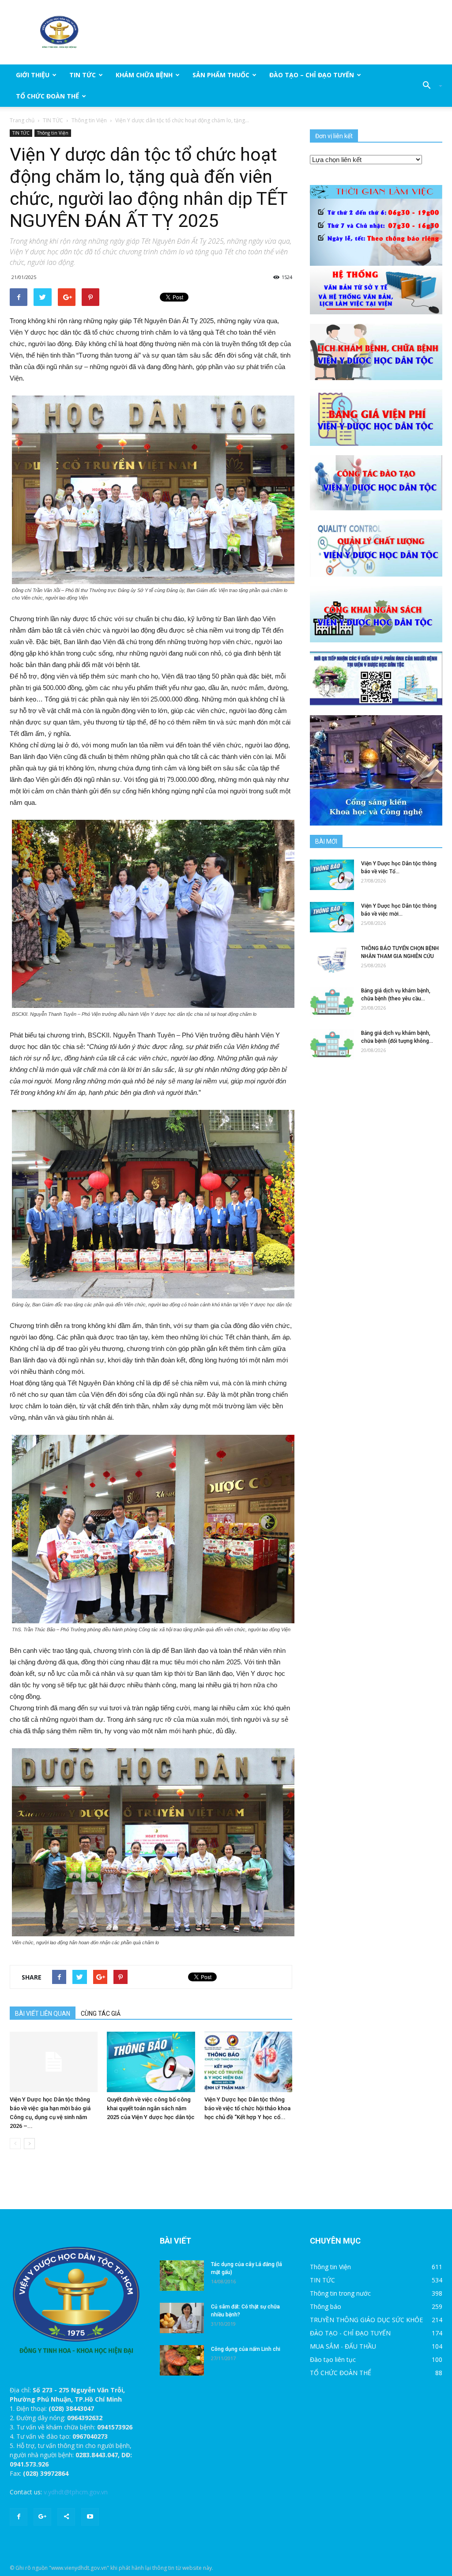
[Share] (66, 2517)
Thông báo (326, 2306)
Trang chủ (22, 120)
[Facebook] (19, 2517)
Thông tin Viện (89, 120)
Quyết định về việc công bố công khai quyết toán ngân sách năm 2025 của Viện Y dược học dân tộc (151, 2108)
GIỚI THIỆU (33, 75)
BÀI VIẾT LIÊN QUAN (43, 2014)
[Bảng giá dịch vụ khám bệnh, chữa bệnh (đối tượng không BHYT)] (332, 1044)
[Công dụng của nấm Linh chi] (182, 2360)
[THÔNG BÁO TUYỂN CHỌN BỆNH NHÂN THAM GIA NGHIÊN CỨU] (332, 960)
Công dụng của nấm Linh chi (246, 2349)
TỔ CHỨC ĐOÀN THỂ (47, 96)
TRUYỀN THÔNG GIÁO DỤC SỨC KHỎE (366, 2320)
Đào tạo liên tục (333, 2359)
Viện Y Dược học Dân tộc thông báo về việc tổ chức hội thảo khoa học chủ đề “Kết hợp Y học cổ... (247, 2108)
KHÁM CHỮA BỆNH (144, 75)
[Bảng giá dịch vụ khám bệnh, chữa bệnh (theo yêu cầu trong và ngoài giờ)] (332, 1002)
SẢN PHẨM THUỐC (221, 75)
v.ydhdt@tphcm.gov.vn (76, 2492)
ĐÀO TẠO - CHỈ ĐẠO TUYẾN (350, 2333)
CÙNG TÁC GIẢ (101, 2014)
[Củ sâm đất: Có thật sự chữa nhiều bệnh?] (182, 2318)
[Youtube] (90, 2517)
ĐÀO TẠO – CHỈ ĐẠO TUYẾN (312, 75)
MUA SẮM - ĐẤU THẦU (343, 2346)
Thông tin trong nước (340, 2293)
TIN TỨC (83, 75)
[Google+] (42, 2517)
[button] (429, 86)
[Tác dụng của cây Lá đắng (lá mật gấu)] (182, 2276)
